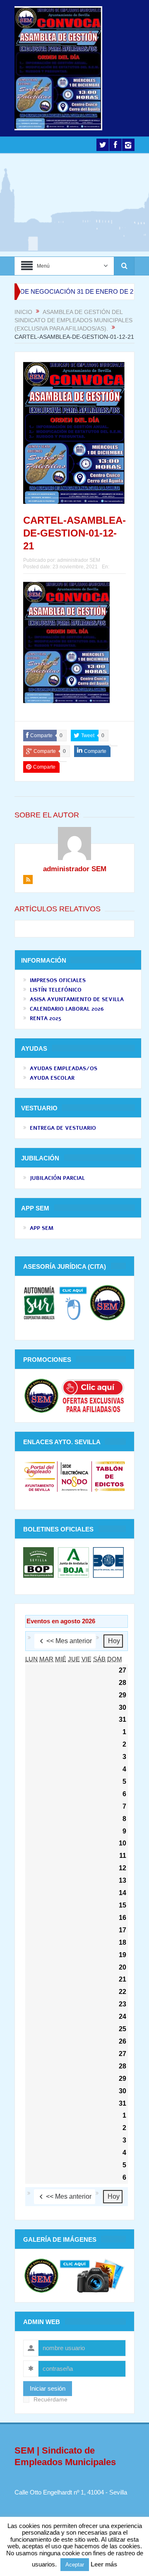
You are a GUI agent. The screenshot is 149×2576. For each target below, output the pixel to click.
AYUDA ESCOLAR (52, 1078)
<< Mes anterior (69, 1641)
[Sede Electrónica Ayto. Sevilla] (74, 1476)
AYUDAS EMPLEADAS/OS (64, 1069)
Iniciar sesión (48, 2388)
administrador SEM (79, 560)
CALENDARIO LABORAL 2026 (67, 1009)
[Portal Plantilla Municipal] (40, 1476)
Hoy (114, 1641)
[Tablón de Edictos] (109, 1476)
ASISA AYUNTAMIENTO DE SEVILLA (77, 999)
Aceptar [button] (75, 2565)
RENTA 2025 (46, 1018)
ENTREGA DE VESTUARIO (63, 1128)
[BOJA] (73, 1562)
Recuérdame (50, 2400)
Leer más (104, 2564)
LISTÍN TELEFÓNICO (56, 990)
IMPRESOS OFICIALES (58, 980)
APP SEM (42, 1228)
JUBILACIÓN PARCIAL (57, 1178)
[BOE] (107, 1562)
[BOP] (40, 1562)
